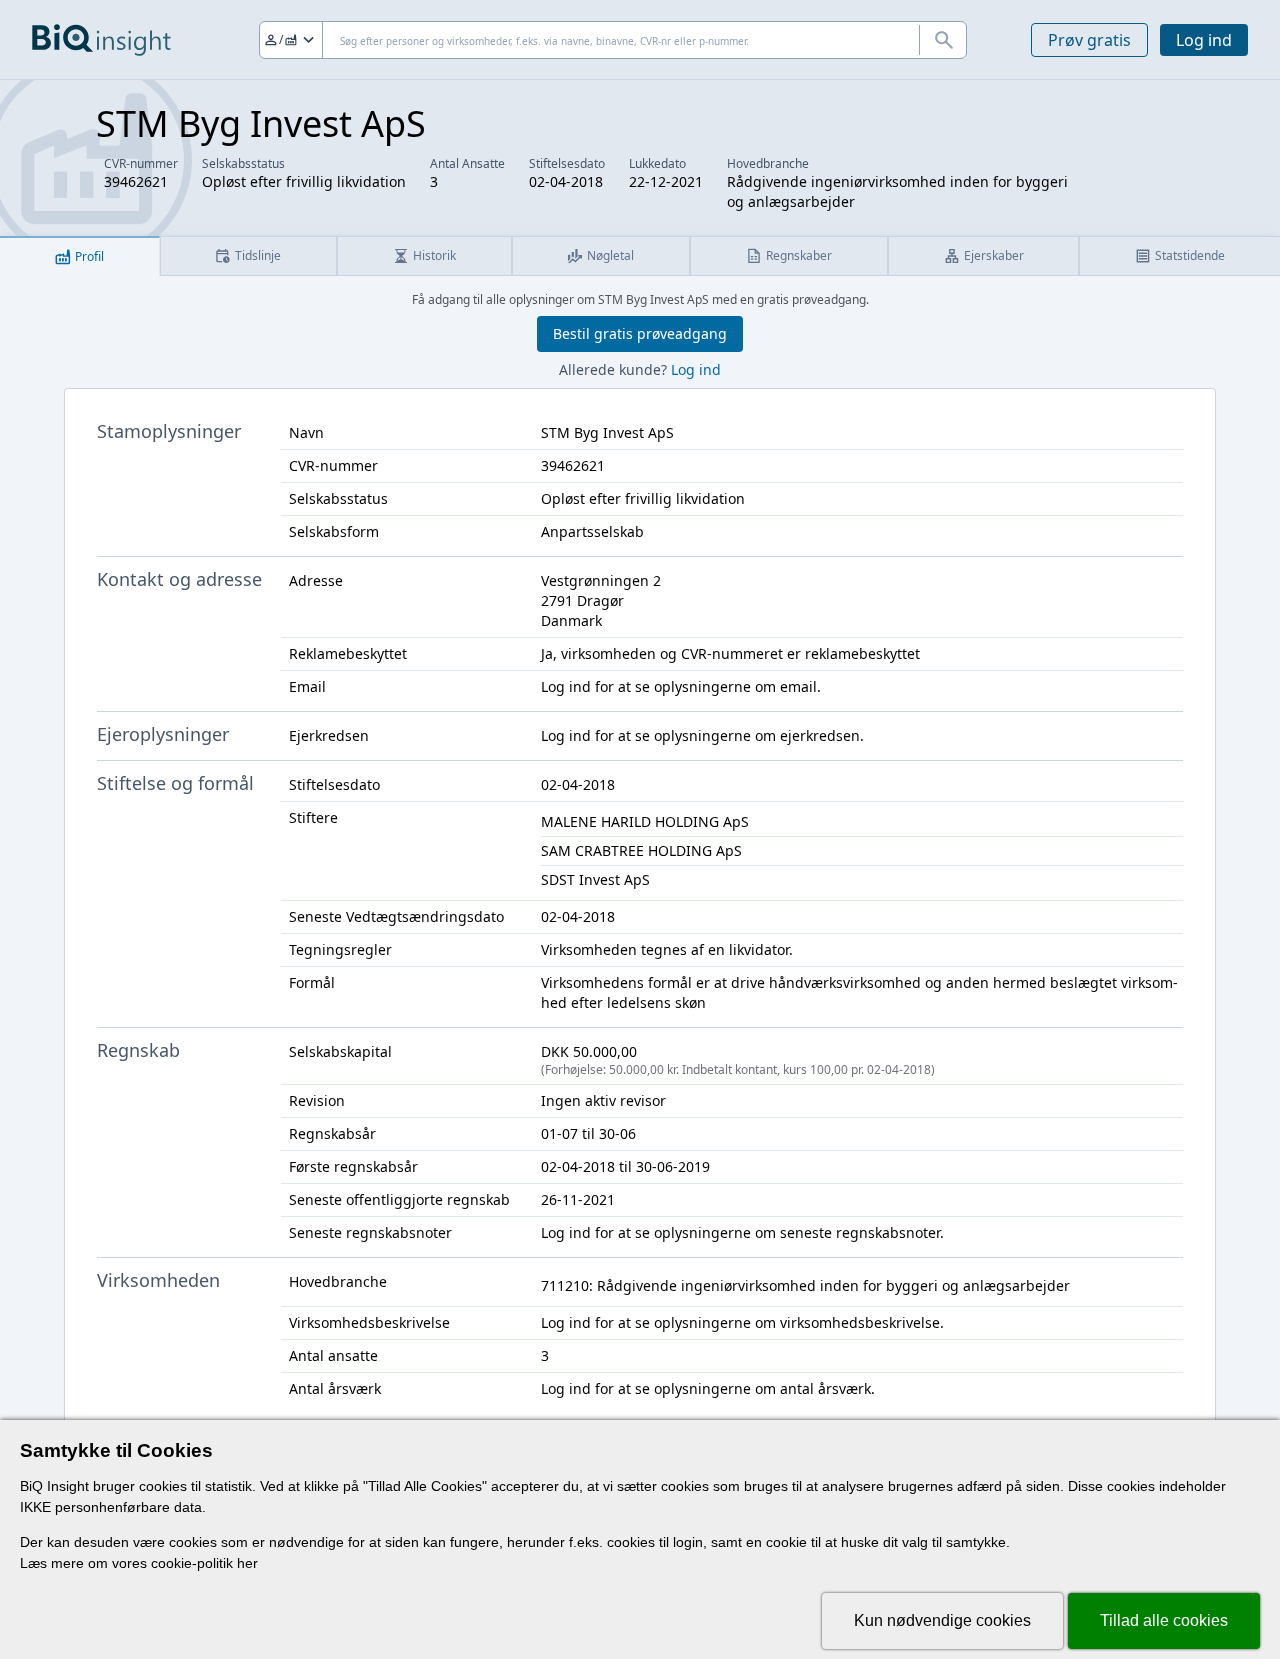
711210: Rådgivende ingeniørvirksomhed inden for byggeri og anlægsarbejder (805, 1285)
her (247, 1563)
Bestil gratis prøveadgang (640, 333)
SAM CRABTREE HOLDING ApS (641, 850)
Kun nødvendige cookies (942, 1620)
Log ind (1204, 40)
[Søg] (943, 40)
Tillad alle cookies (1164, 1620)
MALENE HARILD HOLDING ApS (645, 821)
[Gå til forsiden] (101, 40)
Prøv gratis (1089, 40)
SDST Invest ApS (595, 879)
